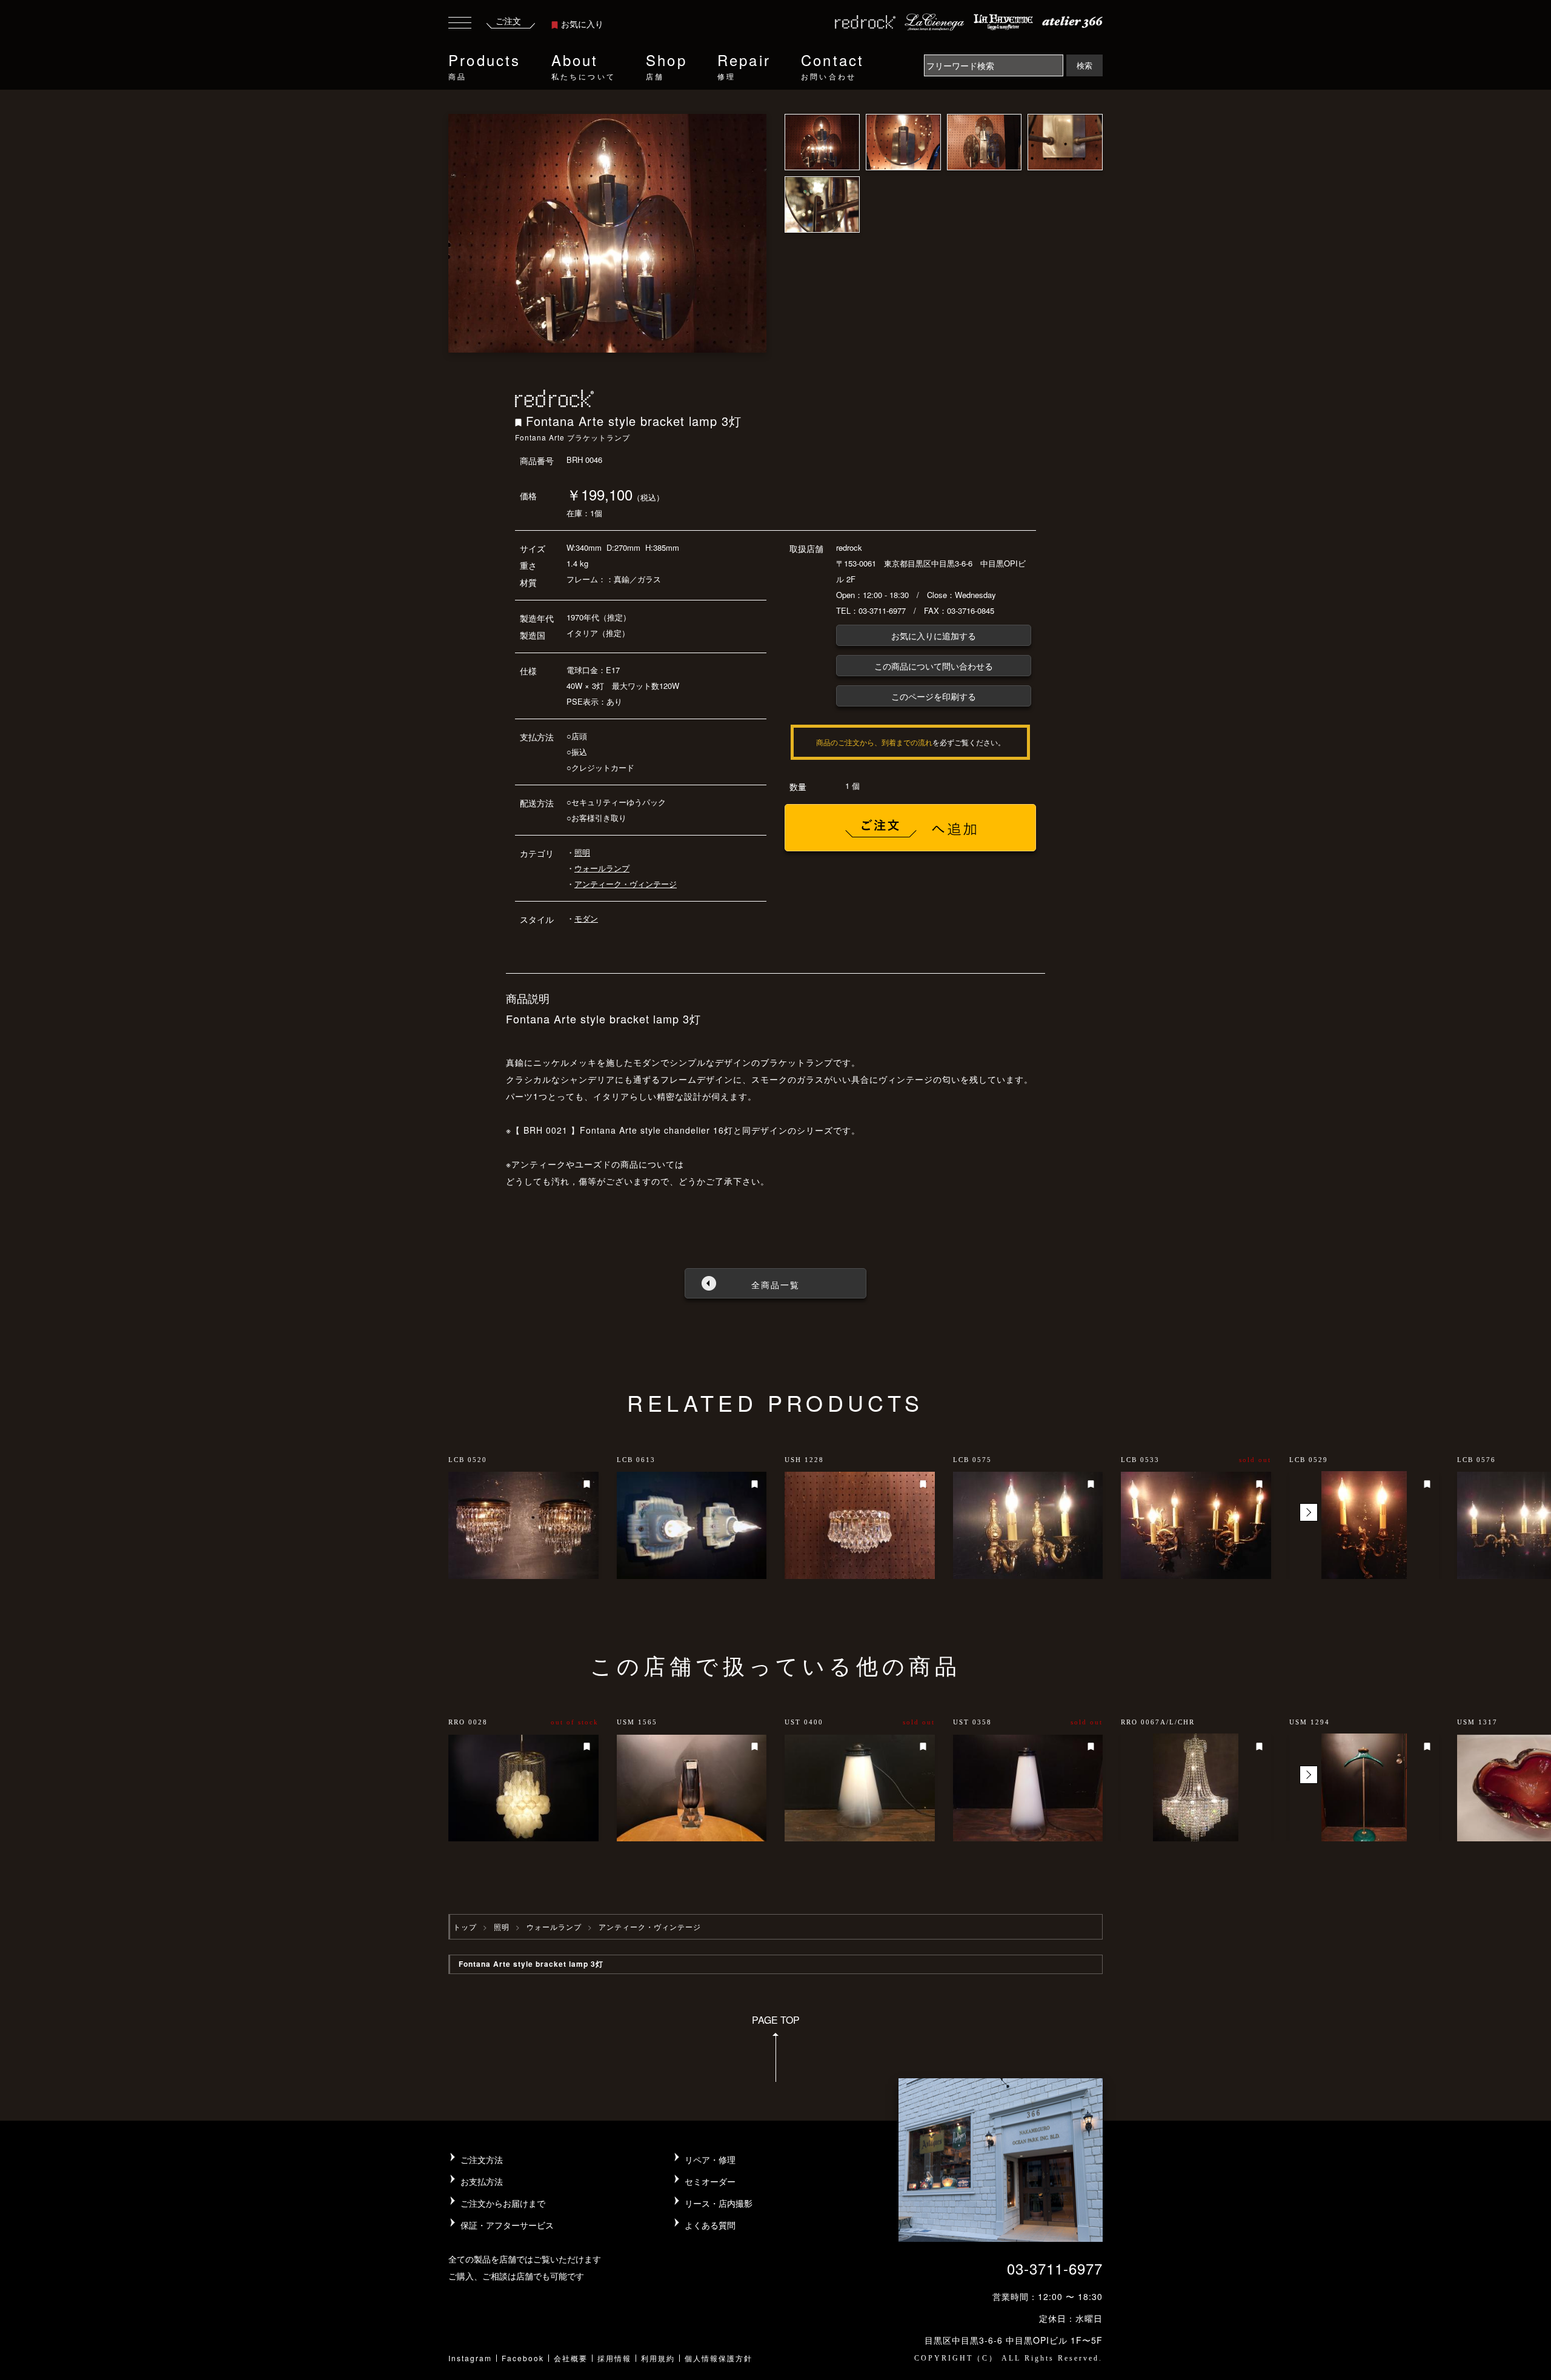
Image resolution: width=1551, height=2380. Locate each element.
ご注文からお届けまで (503, 2203)
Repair (744, 65)
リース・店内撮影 (719, 2203)
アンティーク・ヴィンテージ (626, 884)
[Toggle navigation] (460, 25)
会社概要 (571, 2358)
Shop (666, 65)
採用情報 (614, 2358)
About (583, 65)
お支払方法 (482, 2181)
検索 (1084, 65)
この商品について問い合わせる (934, 666)
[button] (1309, 1512)
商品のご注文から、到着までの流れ (874, 742)
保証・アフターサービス (507, 2225)
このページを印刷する (934, 696)
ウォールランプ (602, 868)
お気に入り (582, 24)
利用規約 (658, 2358)
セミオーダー (710, 2181)
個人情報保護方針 (719, 2358)
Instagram (470, 2358)
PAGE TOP (776, 2020)
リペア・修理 (710, 2159)
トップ (465, 1926)
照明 (582, 852)
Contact (832, 65)
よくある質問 (710, 2225)
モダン (586, 918)
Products (485, 65)
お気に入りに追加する (934, 636)
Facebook (523, 2358)
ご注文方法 (482, 2159)
